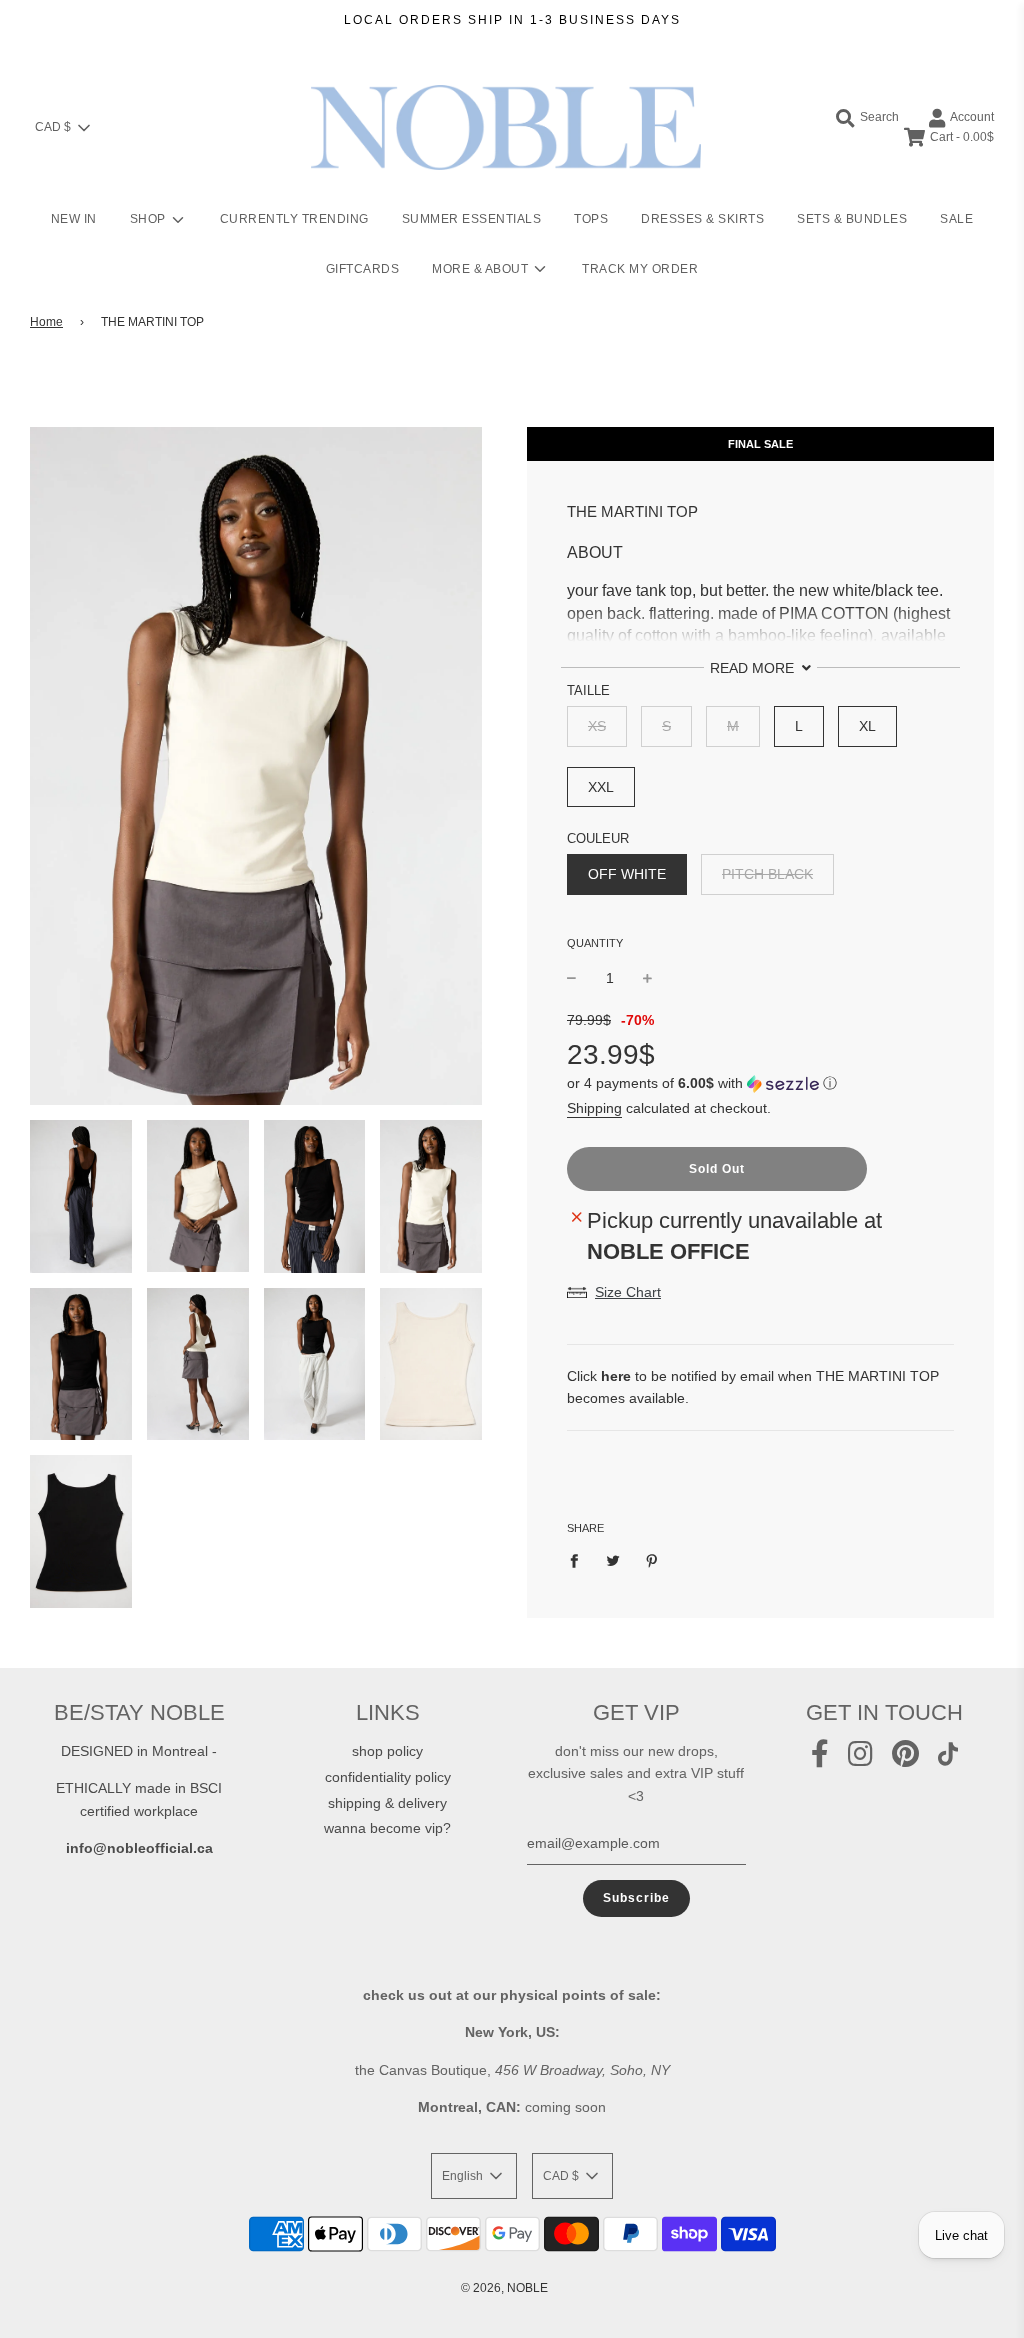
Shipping (594, 1108)
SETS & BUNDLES (852, 219)
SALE (956, 219)
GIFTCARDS (363, 269)
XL (867, 726)
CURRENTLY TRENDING (294, 219)
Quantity (595, 943)
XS (597, 726)
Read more (754, 668)
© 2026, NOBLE (504, 2288)
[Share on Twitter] (613, 1560)
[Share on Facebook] (579, 1560)
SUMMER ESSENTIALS (472, 219)
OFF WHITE (627, 874)
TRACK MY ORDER (640, 269)
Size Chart (628, 1292)
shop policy (387, 1751)
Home (46, 322)
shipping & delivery (387, 1803)
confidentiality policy (388, 1777)
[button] (760, 1083)
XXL (601, 787)
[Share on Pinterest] (652, 1560)
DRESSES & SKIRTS (702, 219)
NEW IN (74, 219)
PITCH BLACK (767, 874)
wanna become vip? (387, 1828)
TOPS (591, 219)
